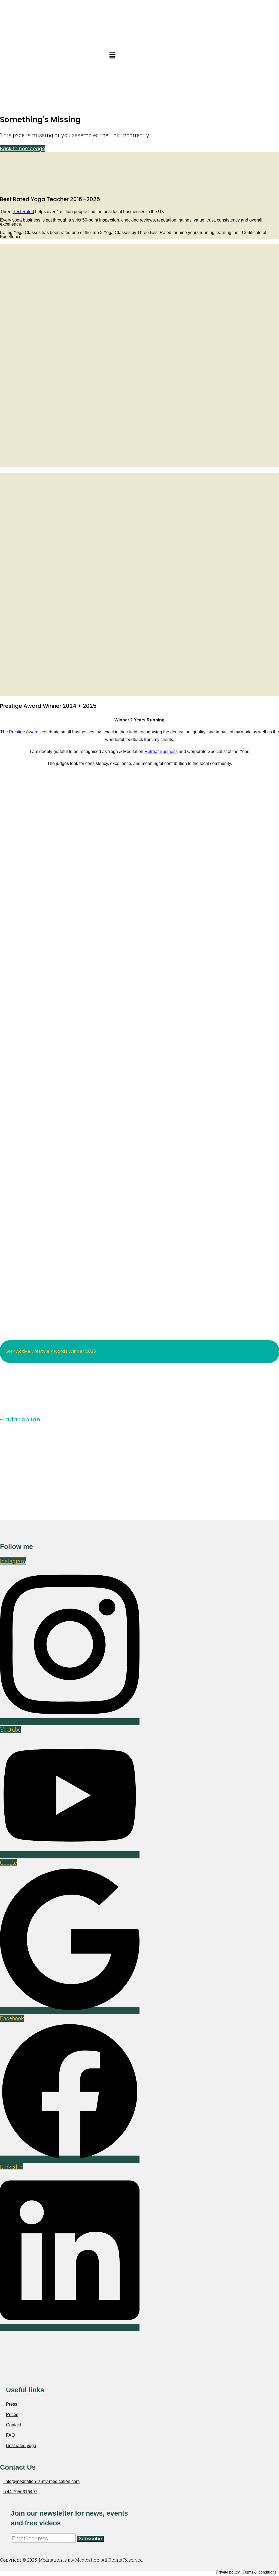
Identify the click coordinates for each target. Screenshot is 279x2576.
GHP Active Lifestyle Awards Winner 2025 (51, 1351)
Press (12, 2404)
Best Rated (23, 212)
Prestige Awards (25, 732)
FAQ (10, 2435)
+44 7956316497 (20, 2492)
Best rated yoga (21, 2446)
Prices (12, 2414)
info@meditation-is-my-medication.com (41, 2481)
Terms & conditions (259, 2572)
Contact (13, 2425)
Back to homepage (23, 149)
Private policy (228, 2572)
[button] (112, 56)
